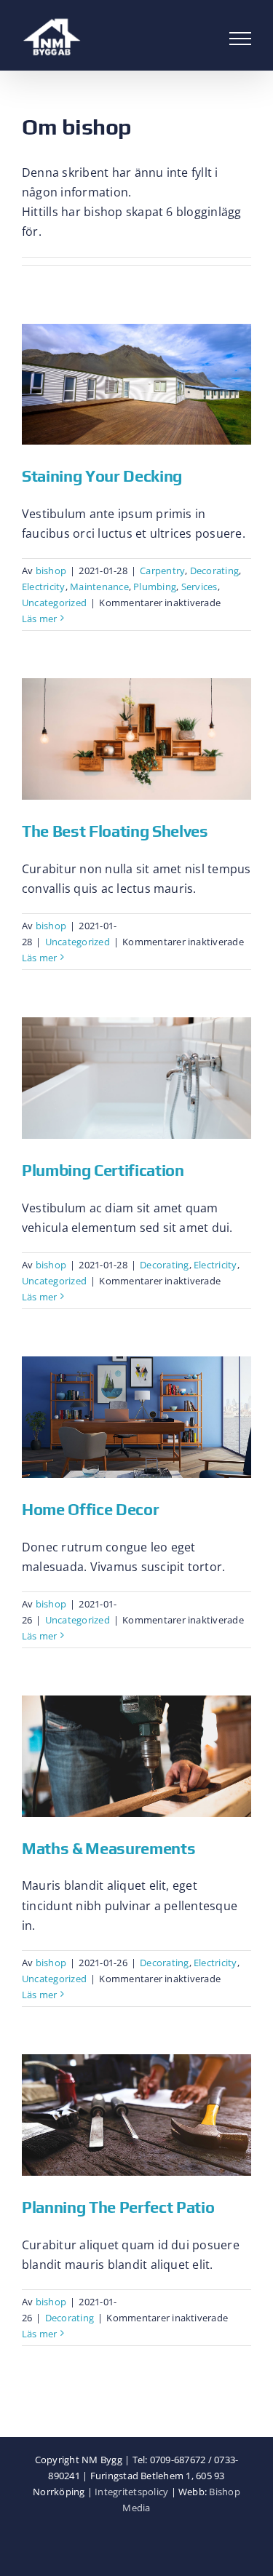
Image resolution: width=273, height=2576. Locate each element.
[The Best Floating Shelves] (136, 739)
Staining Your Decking (102, 476)
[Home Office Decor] (136, 1417)
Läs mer (40, 619)
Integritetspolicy (131, 2492)
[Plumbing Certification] (136, 1078)
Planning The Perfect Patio (118, 2207)
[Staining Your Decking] (136, 385)
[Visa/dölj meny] (240, 39)
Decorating (214, 571)
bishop (51, 571)
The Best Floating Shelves (115, 831)
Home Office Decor (90, 1509)
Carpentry (162, 571)
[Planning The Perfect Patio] (136, 2115)
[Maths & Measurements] (136, 1756)
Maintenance (99, 587)
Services (199, 587)
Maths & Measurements (108, 1848)
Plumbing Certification (103, 1170)
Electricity (44, 587)
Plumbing (155, 587)
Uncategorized (54, 603)
